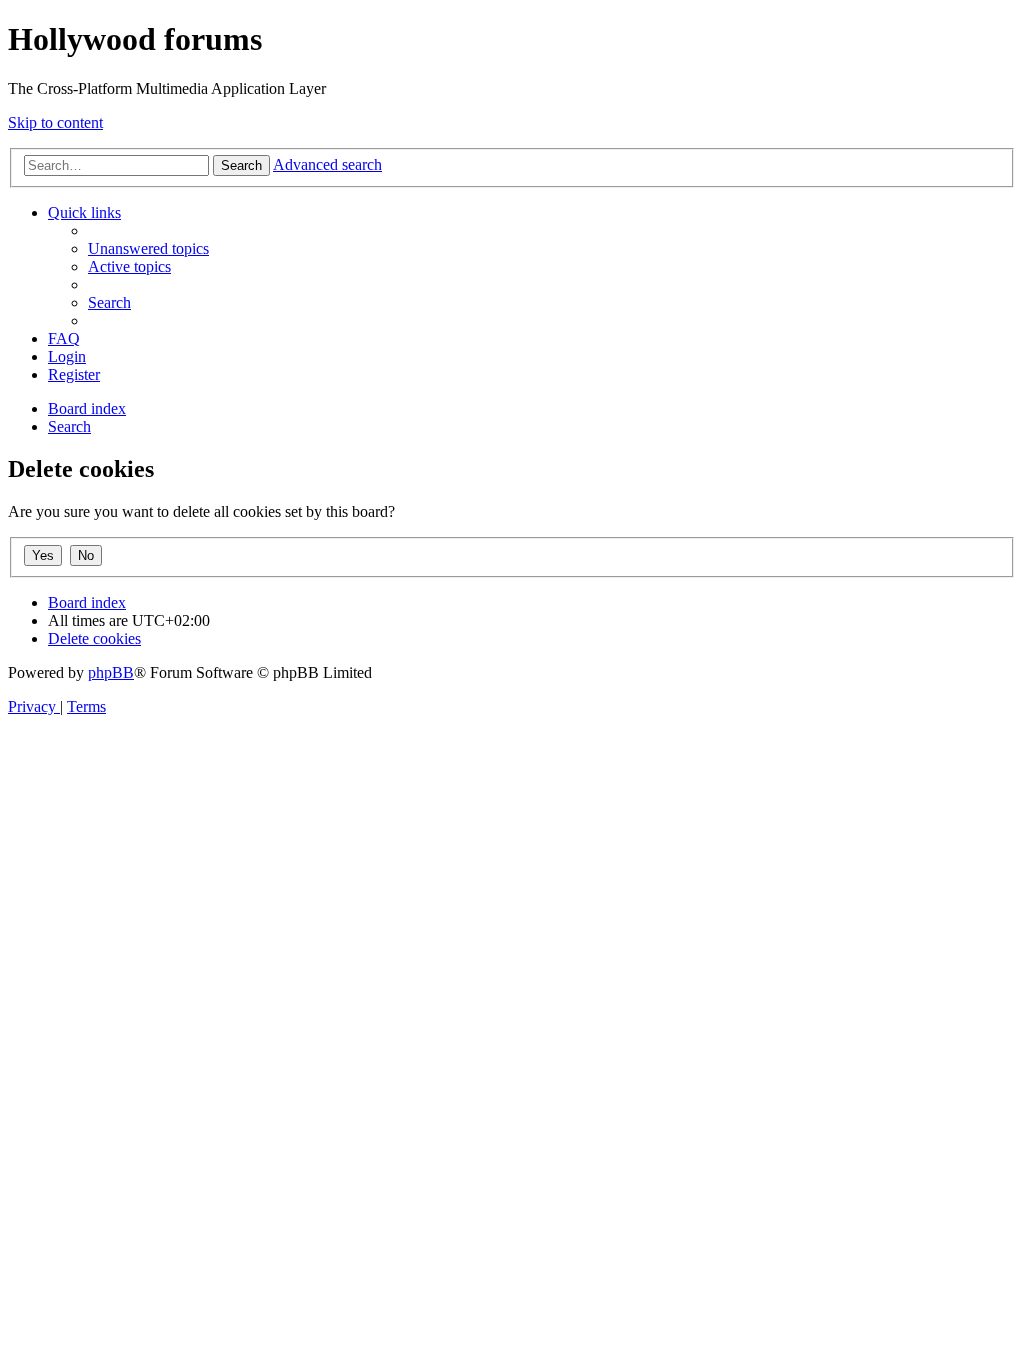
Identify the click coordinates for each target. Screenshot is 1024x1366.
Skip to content (55, 122)
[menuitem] (148, 248)
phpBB (111, 672)
